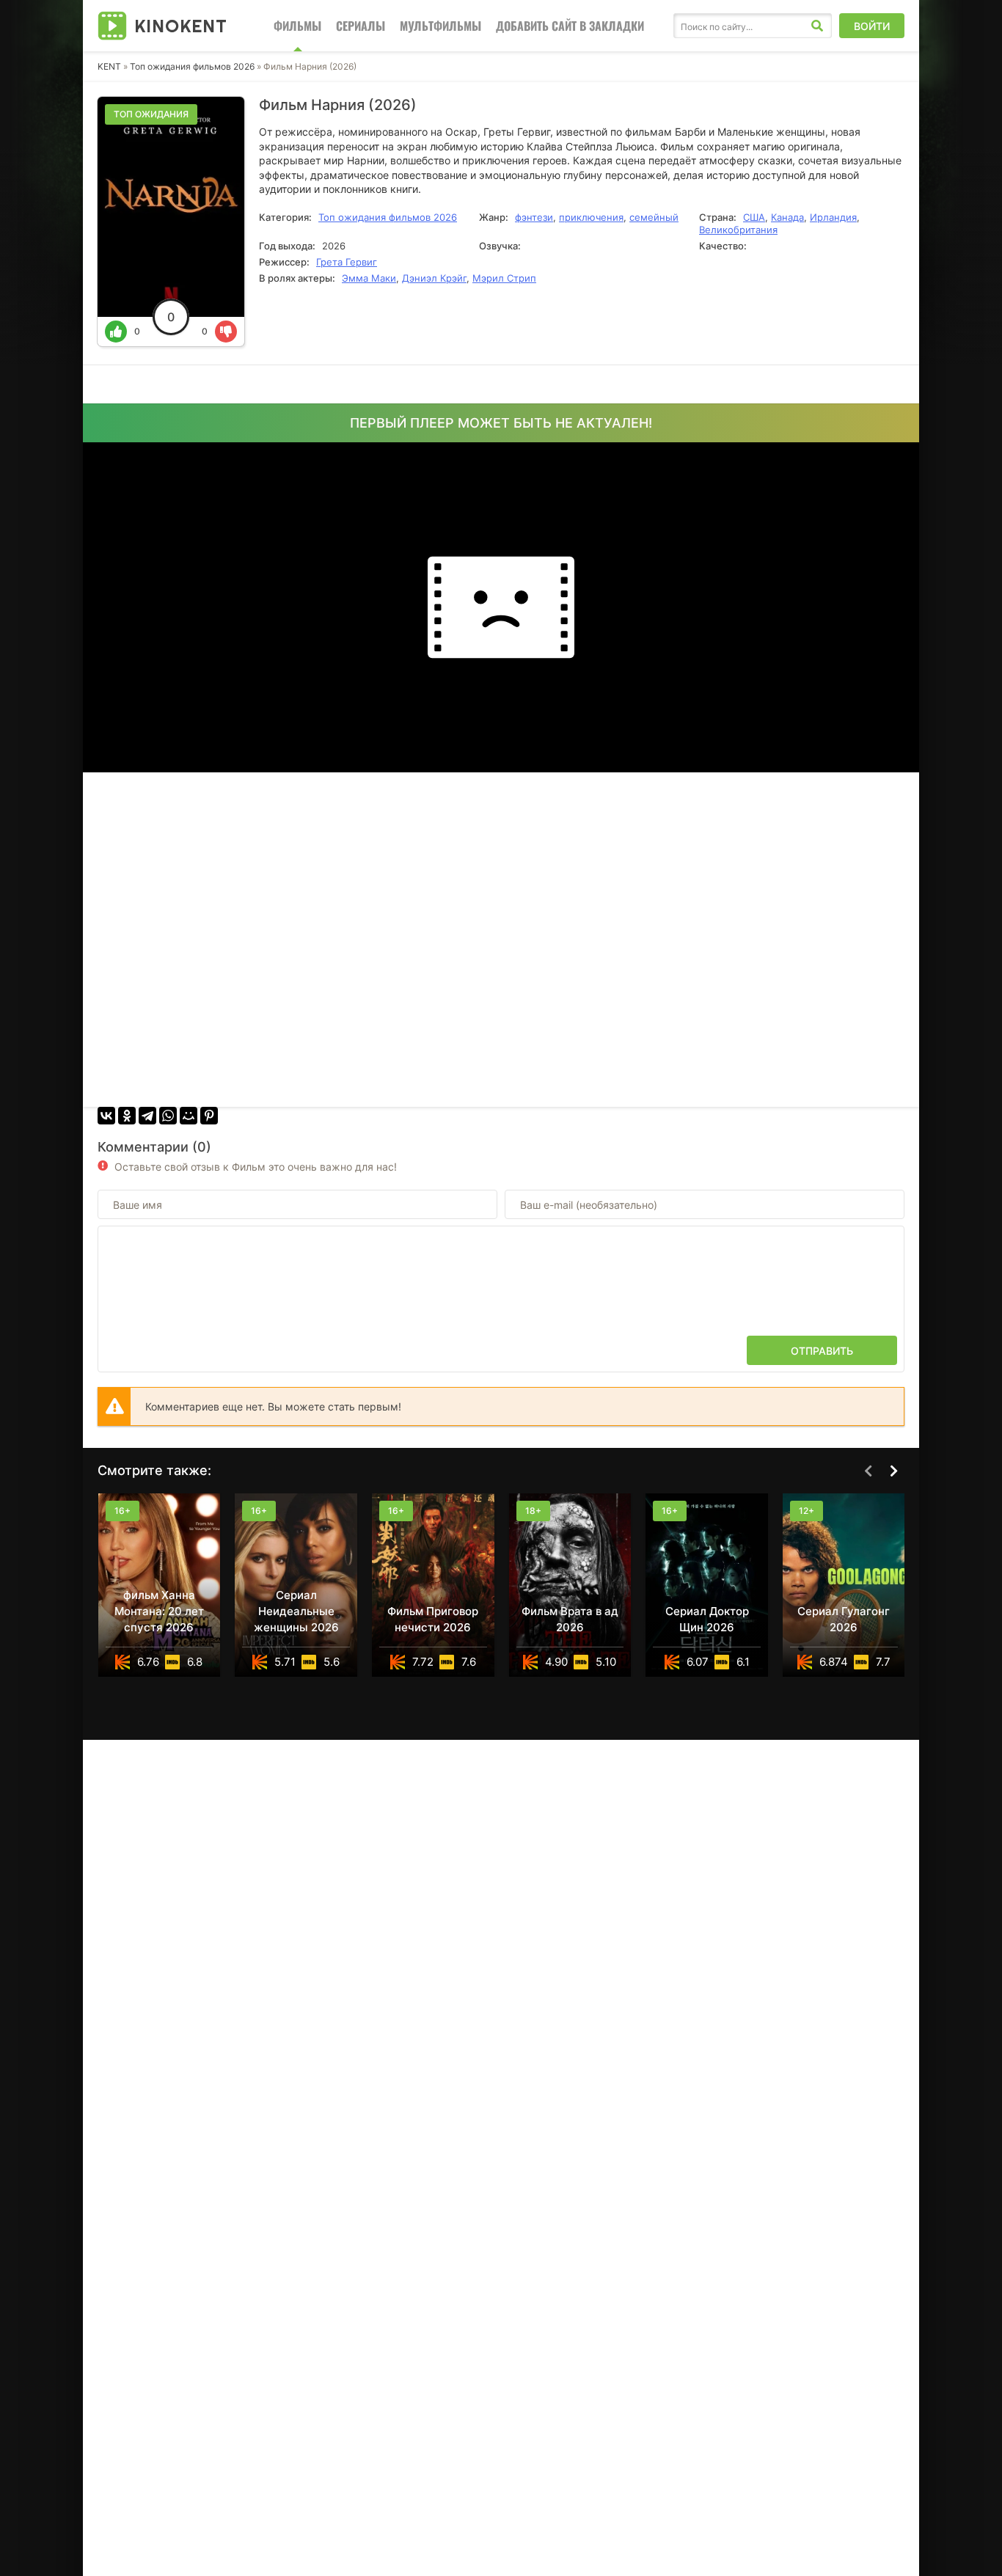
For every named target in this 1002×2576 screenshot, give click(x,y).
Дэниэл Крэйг (434, 278)
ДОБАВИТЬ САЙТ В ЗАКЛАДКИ (570, 26)
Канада (787, 217)
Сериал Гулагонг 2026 (844, 1619)
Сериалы (361, 26)
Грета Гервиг (347, 262)
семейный (654, 217)
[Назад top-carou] (868, 1471)
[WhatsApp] (168, 1116)
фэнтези (534, 217)
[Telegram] (147, 1116)
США (754, 217)
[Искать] (817, 26)
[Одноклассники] (127, 1116)
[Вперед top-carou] (893, 1471)
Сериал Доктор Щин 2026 (707, 1619)
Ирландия (833, 217)
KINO (181, 26)
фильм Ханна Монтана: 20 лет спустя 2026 (159, 1611)
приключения (591, 217)
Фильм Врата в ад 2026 (570, 1619)
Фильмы (297, 26)
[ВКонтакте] (106, 1116)
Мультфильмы (440, 26)
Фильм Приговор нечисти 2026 (433, 1619)
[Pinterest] (209, 1116)
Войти (872, 26)
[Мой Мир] (189, 1116)
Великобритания (738, 230)
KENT (109, 66)
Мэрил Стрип (504, 278)
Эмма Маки (369, 278)
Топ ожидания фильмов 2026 (193, 66)
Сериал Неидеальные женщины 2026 (296, 1611)
